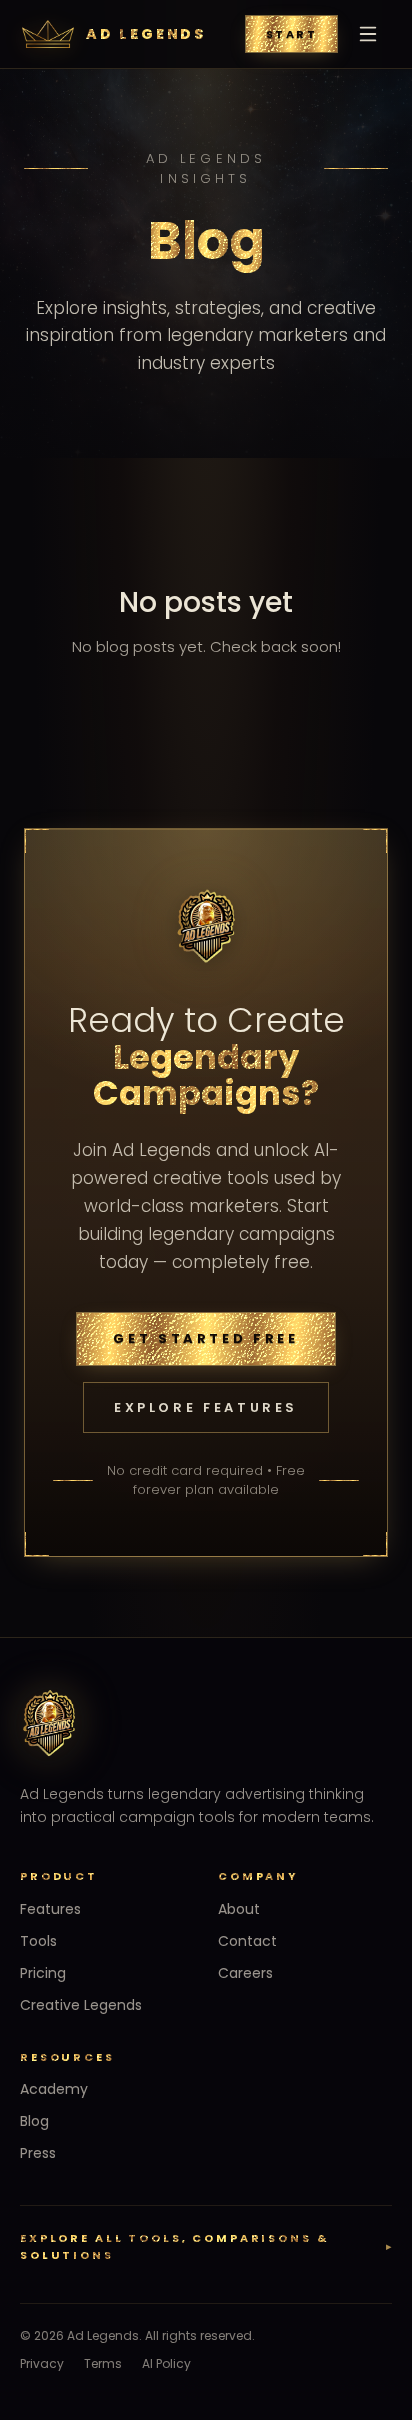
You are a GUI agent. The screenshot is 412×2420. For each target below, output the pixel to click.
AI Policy (166, 2363)
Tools (38, 1941)
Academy (54, 2089)
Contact (247, 1941)
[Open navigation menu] (368, 34)
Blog (34, 2121)
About (239, 1909)
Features (50, 1909)
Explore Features (206, 1407)
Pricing (43, 1973)
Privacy (42, 2363)
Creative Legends (81, 2005)
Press (38, 2153)
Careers (245, 1973)
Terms (103, 2363)
